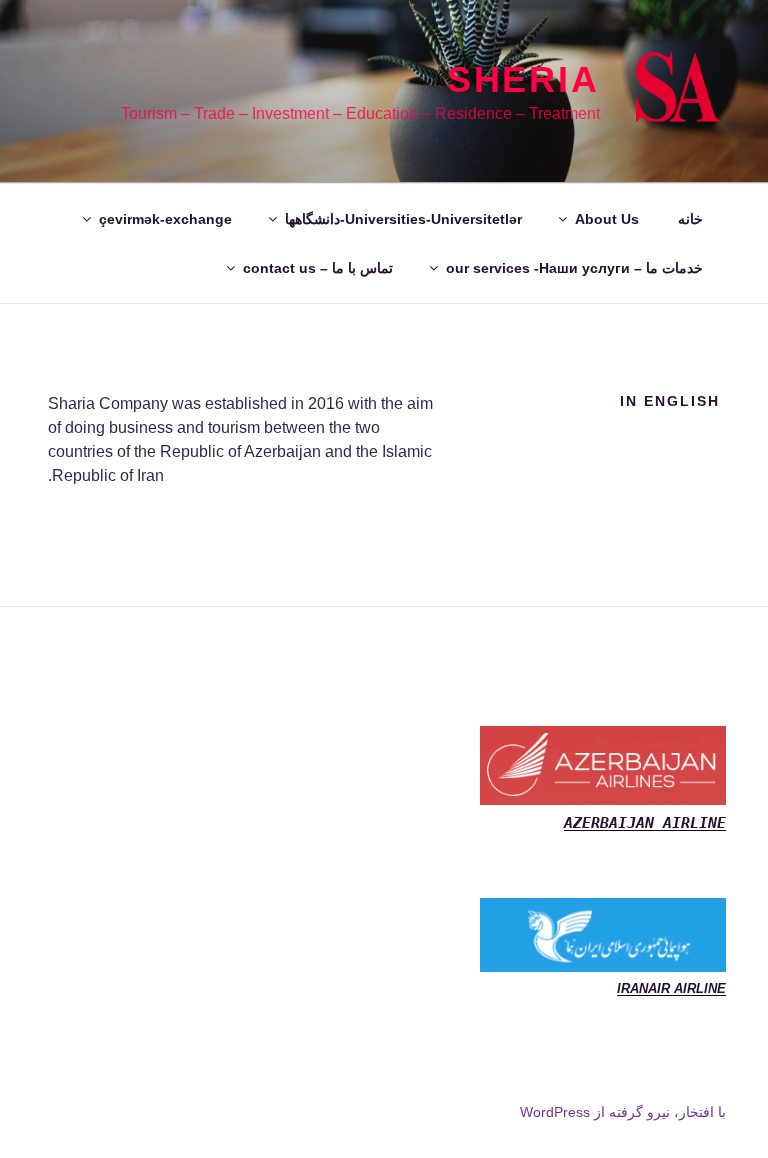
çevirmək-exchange (165, 219)
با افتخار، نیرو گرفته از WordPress (623, 1112)
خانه (690, 219)
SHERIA (523, 79)
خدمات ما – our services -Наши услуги (574, 268)
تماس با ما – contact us (318, 268)
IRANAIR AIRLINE (671, 988)
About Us (607, 219)
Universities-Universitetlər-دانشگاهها (403, 219)
